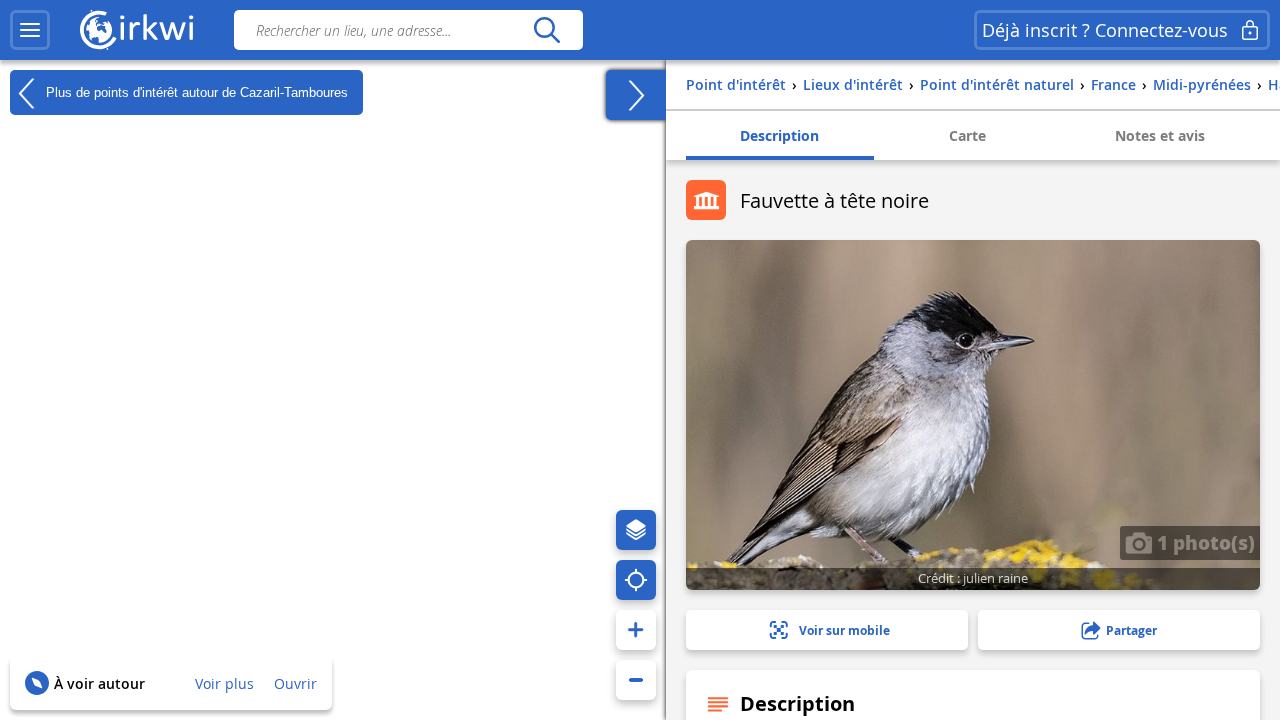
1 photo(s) (1203, 542)
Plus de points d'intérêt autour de (195, 91)
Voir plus (224, 683)
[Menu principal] (30, 30)
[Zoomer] (636, 630)
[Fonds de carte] (636, 530)
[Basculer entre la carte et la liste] (636, 95)
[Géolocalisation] (636, 580)
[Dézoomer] (636, 680)
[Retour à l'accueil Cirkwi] (137, 30)
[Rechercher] (546, 30)
